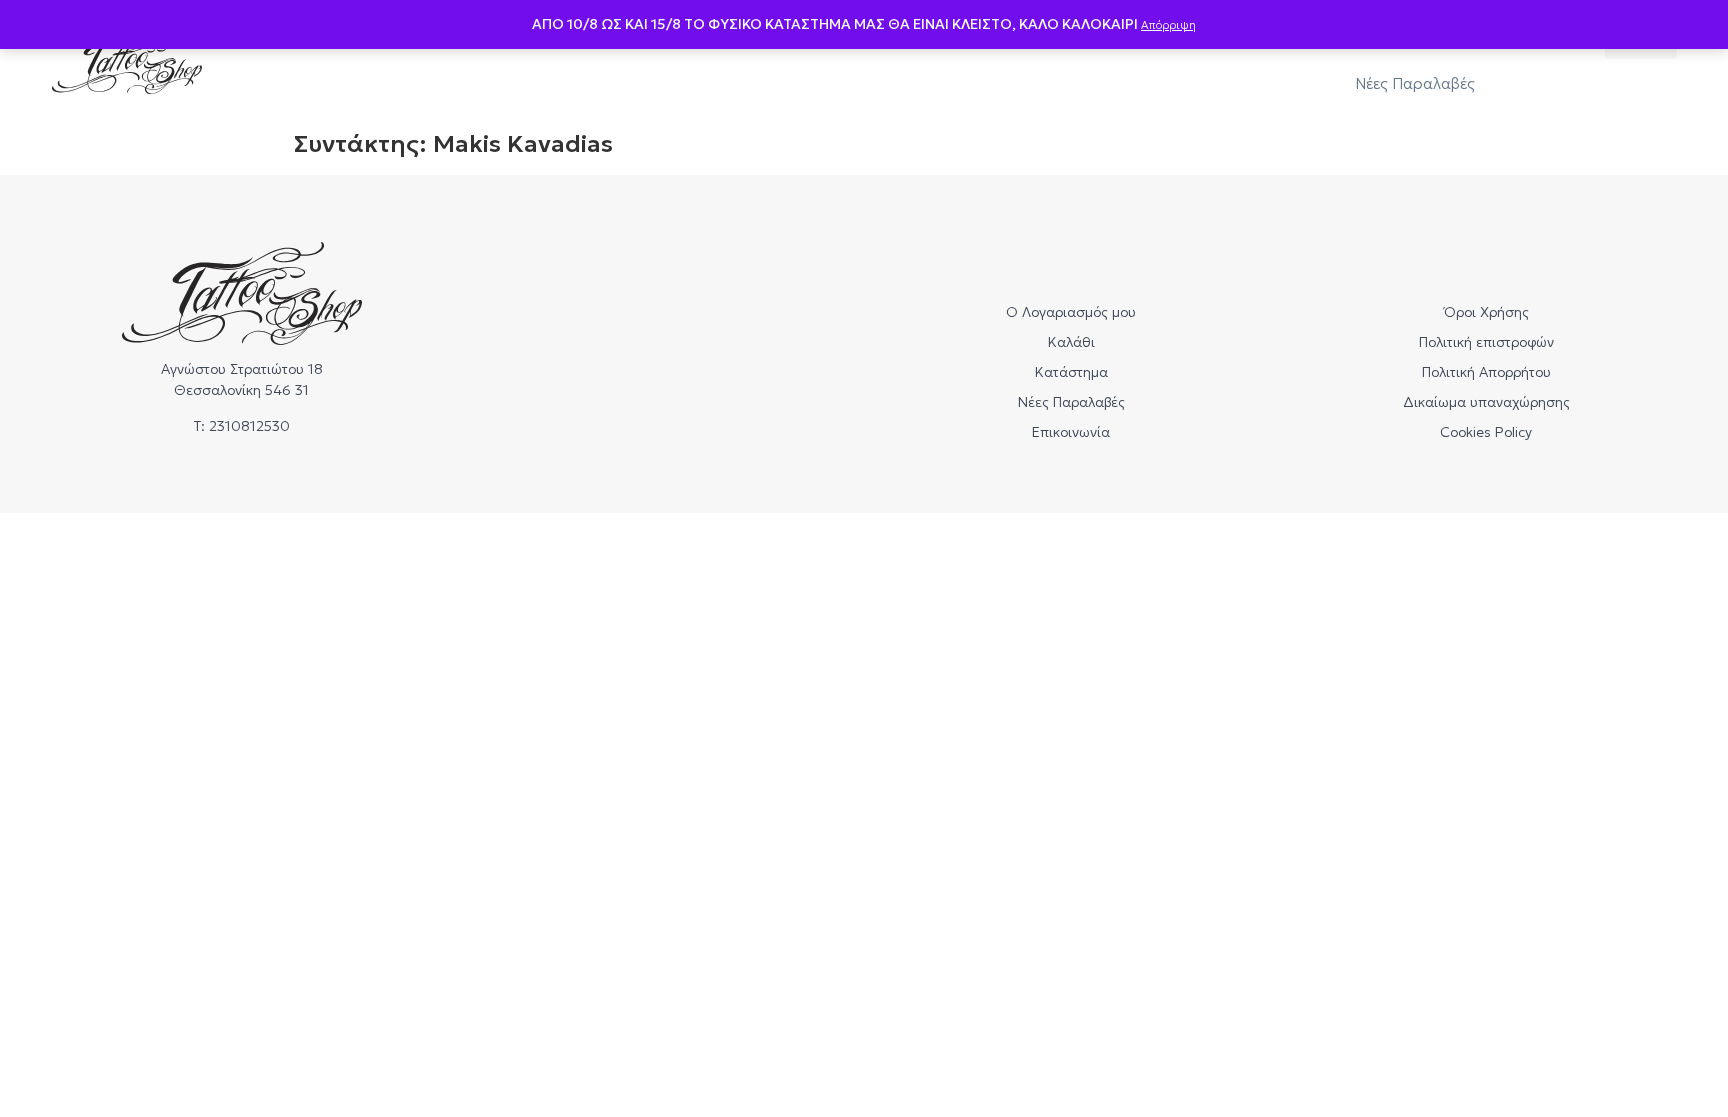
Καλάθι (1071, 342)
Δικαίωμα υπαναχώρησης (1486, 402)
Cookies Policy (1486, 432)
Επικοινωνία (1071, 432)
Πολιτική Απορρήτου (1486, 372)
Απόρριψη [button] (1168, 25)
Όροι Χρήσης (1486, 312)
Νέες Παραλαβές (1415, 83)
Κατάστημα (1071, 372)
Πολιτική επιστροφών (1486, 342)
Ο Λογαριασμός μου (1071, 312)
